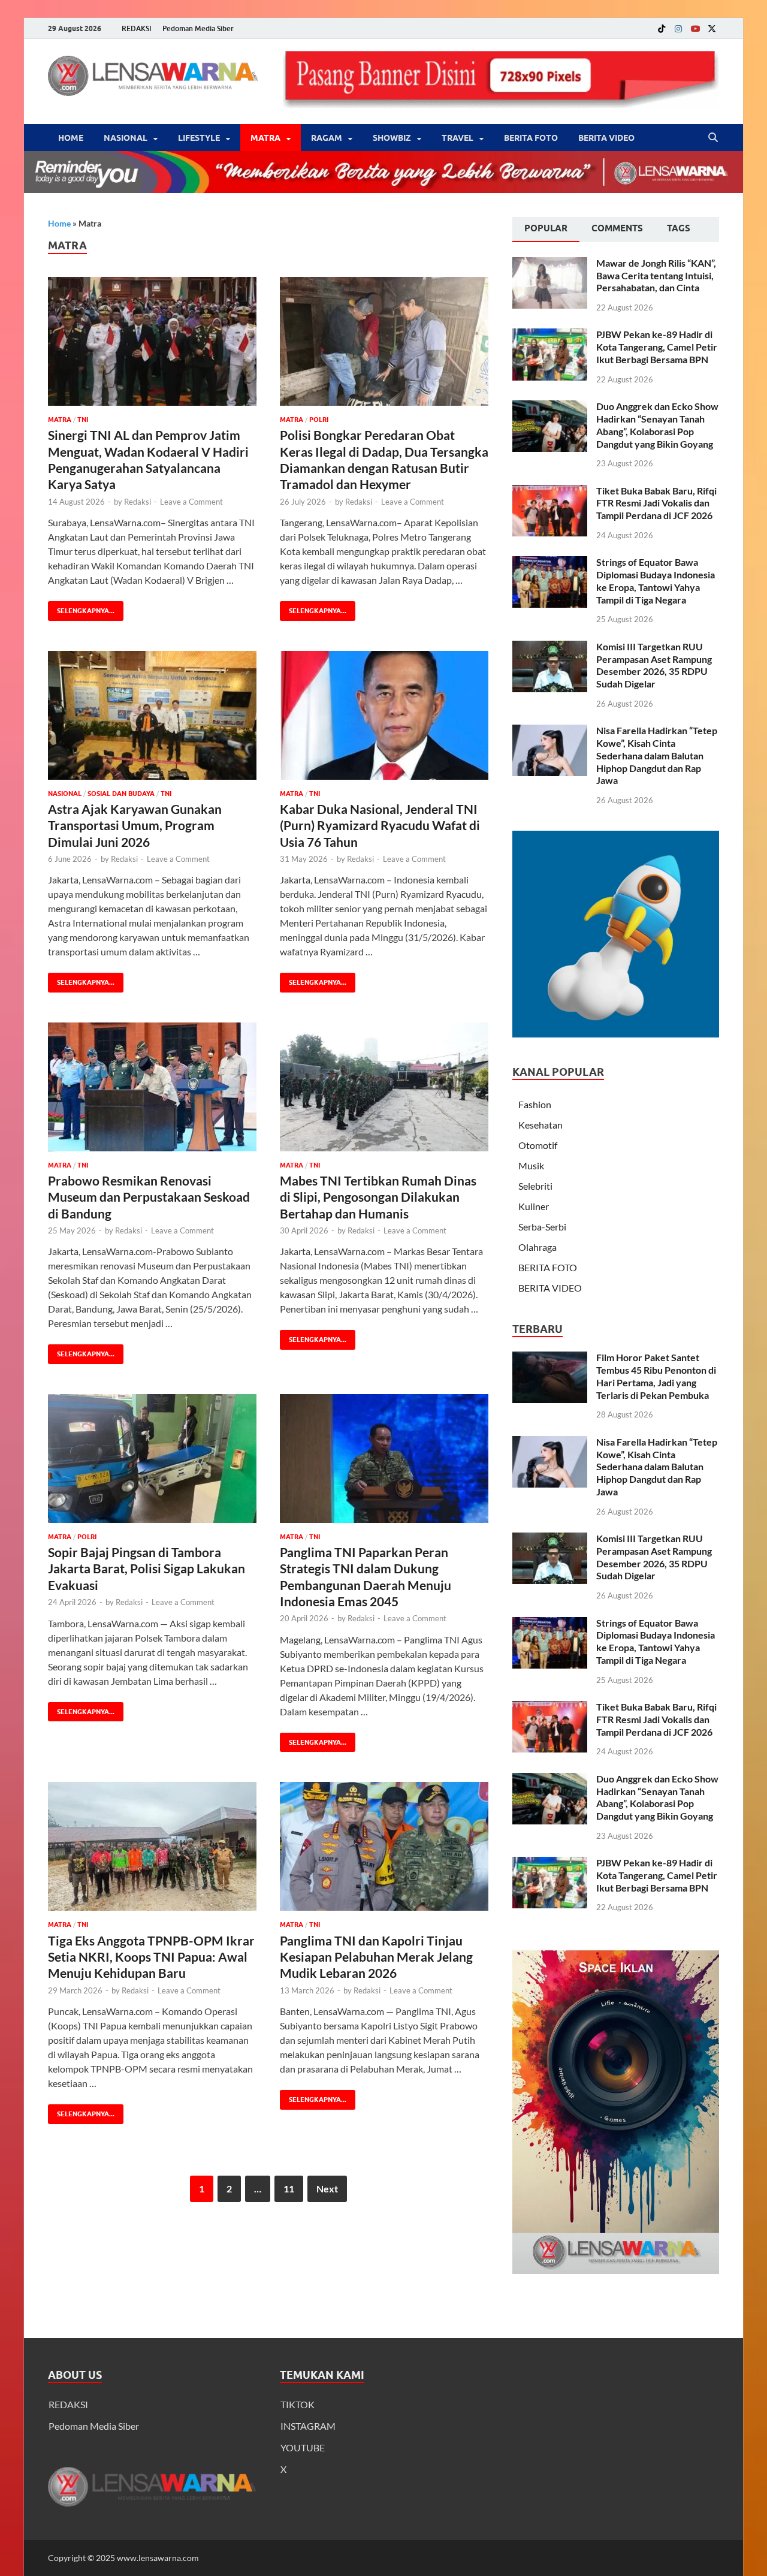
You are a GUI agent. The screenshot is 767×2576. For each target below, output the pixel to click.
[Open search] (713, 138)
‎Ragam (327, 138)
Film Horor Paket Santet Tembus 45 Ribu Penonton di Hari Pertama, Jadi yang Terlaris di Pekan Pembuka (656, 1376)
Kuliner (534, 1206)
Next (327, 2189)
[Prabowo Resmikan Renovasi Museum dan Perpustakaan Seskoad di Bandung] (152, 1087)
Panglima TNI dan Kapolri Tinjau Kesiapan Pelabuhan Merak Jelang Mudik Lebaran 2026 (376, 1957)
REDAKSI (137, 28)
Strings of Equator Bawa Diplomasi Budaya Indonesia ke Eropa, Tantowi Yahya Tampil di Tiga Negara (656, 580)
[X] (712, 28)
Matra (265, 138)
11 (289, 2189)
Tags (679, 228)
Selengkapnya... (81, 608)
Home (71, 138)
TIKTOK (298, 2404)
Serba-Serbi (542, 1227)
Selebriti (535, 1186)
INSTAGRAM (308, 2426)
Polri (319, 420)
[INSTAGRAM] (678, 28)
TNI (83, 420)
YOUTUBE (303, 2447)
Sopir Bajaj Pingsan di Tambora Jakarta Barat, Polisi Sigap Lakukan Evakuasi (147, 1568)
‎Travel (458, 138)
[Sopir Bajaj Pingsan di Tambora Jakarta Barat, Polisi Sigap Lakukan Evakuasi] (152, 1459)
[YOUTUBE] (695, 28)
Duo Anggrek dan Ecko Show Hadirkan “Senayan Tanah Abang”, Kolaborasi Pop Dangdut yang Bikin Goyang (657, 425)
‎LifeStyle (199, 138)
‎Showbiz (392, 138)
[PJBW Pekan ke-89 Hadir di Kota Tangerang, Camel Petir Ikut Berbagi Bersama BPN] (550, 335)
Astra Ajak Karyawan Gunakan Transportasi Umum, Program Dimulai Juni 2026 (135, 825)
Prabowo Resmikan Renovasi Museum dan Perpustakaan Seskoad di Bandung (149, 1197)
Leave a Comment (191, 502)
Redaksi (138, 502)
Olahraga (537, 1247)
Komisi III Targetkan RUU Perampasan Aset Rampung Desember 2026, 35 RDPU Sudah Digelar (654, 665)
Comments (617, 228)
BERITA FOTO (531, 138)
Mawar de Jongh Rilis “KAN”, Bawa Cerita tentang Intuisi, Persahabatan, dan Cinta (656, 275)
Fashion (535, 1104)
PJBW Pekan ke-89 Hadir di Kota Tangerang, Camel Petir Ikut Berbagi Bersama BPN (657, 347)
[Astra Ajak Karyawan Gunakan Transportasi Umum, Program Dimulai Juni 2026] (152, 715)
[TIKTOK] (662, 28)
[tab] (546, 230)
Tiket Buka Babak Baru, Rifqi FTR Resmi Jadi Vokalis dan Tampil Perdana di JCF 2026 (656, 503)
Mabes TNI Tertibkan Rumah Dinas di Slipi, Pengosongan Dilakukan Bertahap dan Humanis (378, 1197)
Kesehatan (540, 1125)
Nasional (126, 138)
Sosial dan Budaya (121, 794)
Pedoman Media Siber (198, 28)
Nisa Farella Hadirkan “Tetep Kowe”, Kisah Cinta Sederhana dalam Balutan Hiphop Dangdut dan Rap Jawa (657, 755)
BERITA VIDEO (606, 138)
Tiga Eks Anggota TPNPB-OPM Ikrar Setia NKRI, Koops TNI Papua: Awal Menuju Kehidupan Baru (151, 1957)
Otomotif (538, 1145)
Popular (546, 228)
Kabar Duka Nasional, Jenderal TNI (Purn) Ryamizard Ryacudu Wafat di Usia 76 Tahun (380, 825)
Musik (531, 1165)
